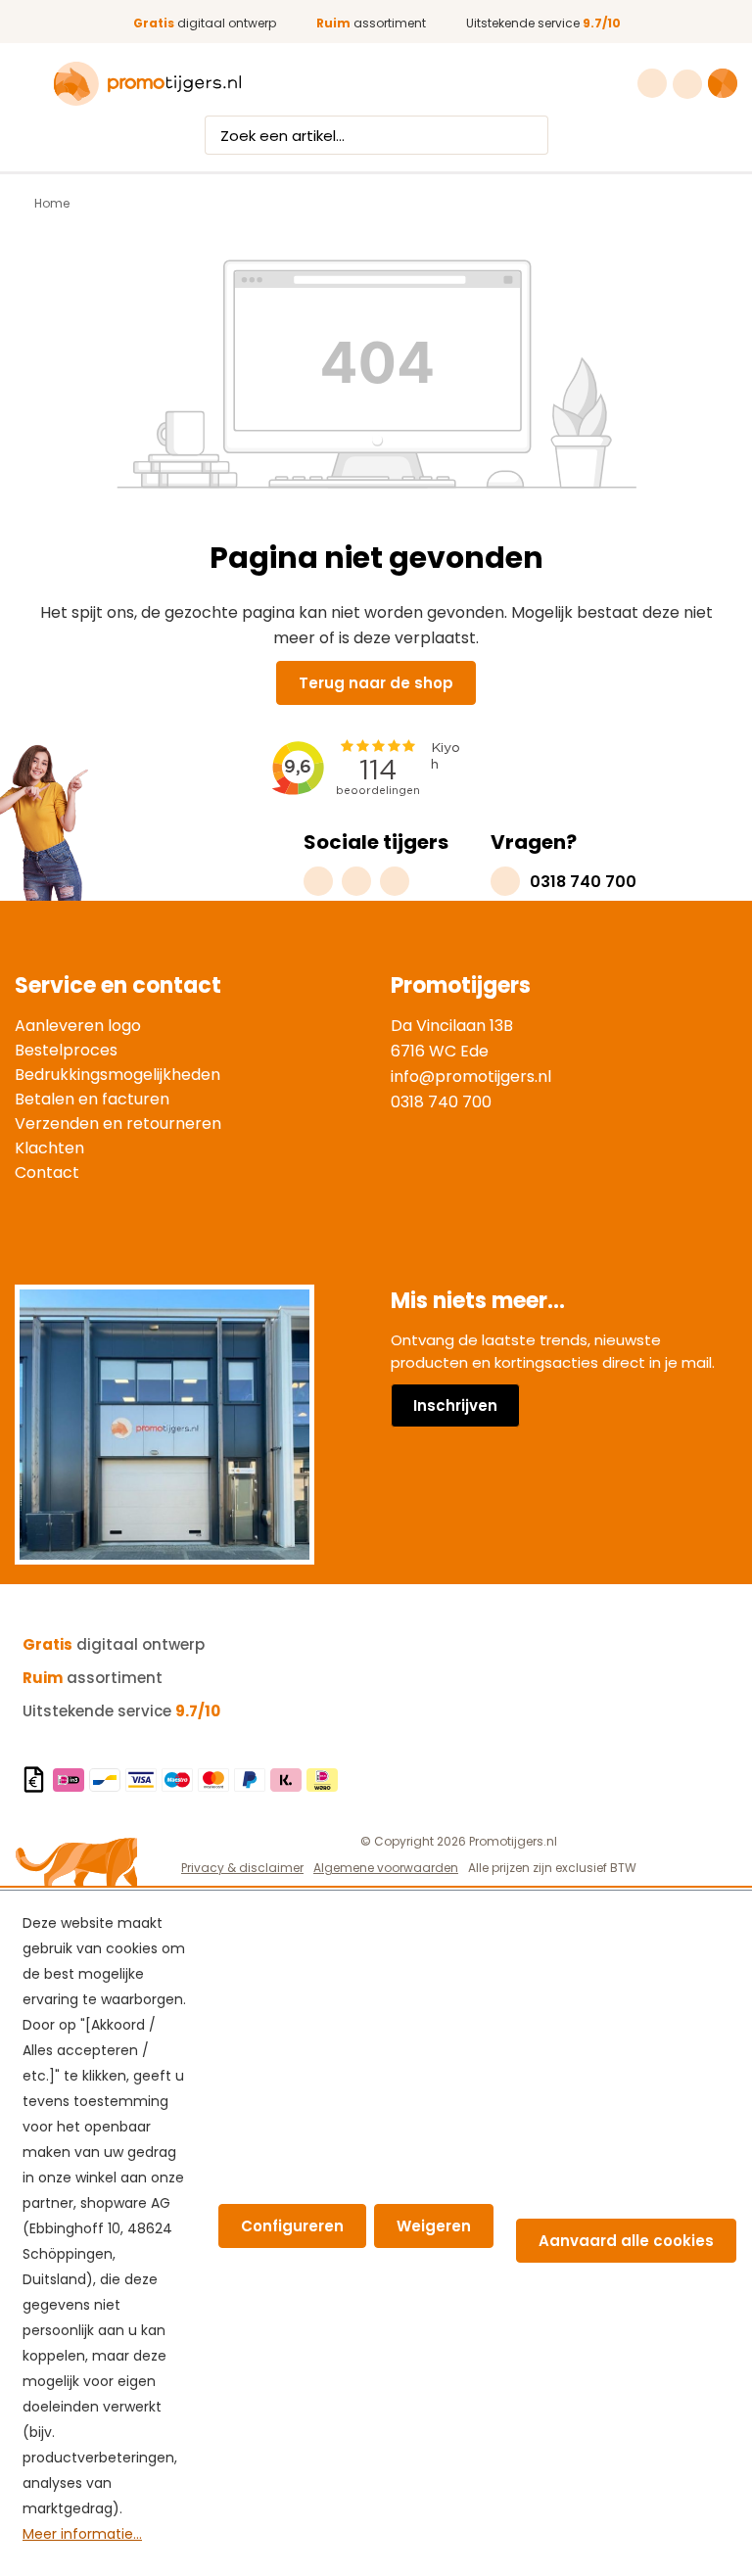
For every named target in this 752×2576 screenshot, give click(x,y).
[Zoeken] (530, 135)
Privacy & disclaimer (242, 1868)
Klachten (49, 1148)
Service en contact (118, 985)
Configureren (292, 2226)
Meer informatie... (82, 2534)
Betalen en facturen (92, 1099)
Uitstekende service (543, 23)
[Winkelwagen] (723, 83)
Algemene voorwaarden (386, 1868)
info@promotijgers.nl (471, 1077)
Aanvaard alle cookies (626, 2241)
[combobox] (358, 135)
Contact (47, 1172)
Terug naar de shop (376, 683)
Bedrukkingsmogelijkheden (117, 1075)
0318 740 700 (441, 1102)
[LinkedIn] (395, 881)
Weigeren (434, 2226)
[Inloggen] (690, 84)
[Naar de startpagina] (147, 84)
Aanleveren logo (78, 1026)
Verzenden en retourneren (118, 1124)
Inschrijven (455, 1405)
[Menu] (27, 84)
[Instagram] (318, 881)
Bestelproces (66, 1050)
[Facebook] (356, 881)
